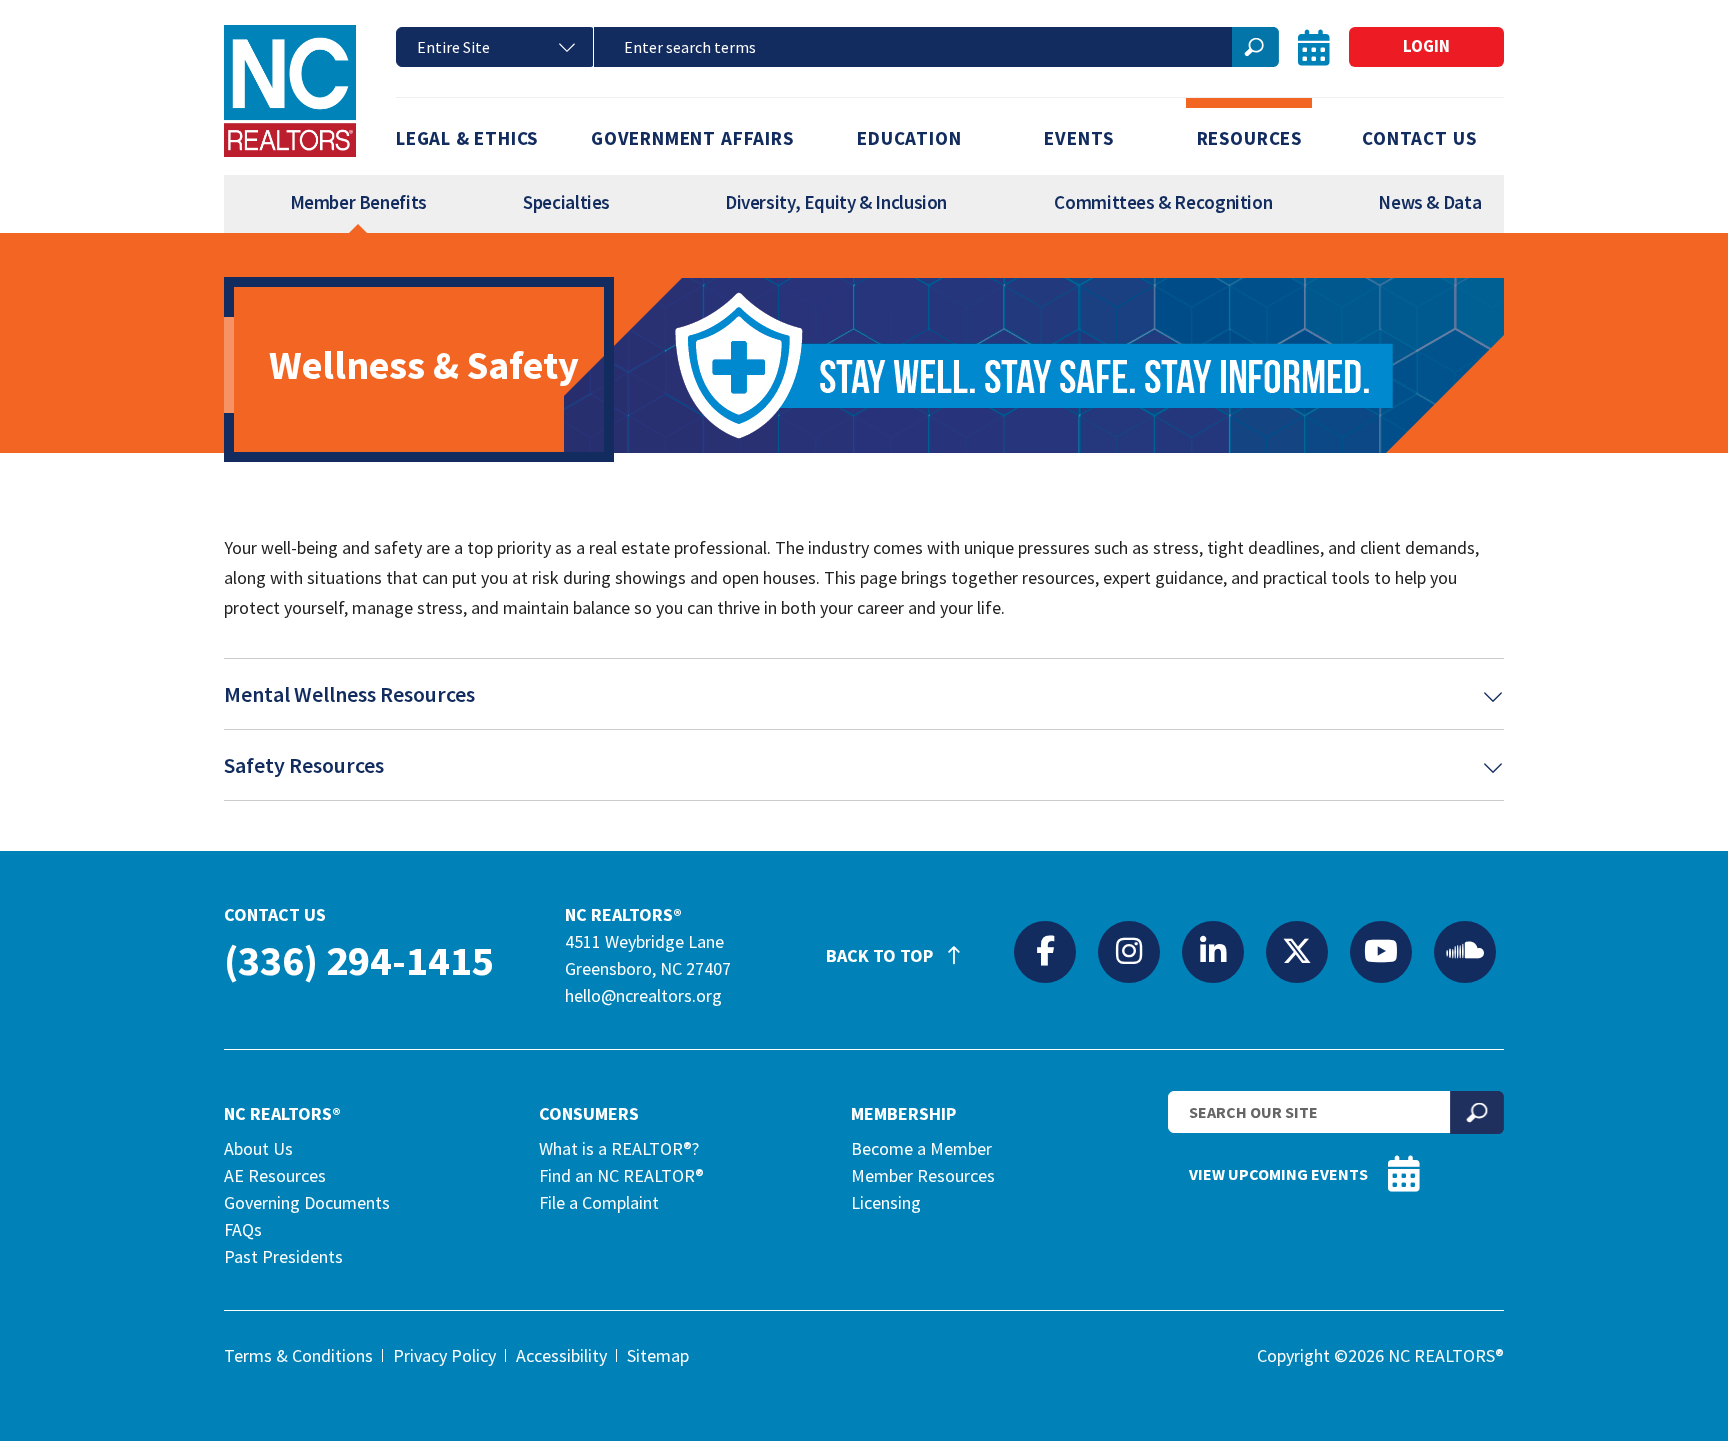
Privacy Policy (444, 1355)
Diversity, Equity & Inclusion (836, 202)
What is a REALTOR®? (619, 1148)
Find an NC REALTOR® (621, 1175)
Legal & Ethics (467, 138)
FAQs (243, 1229)
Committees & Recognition (1163, 202)
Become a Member (921, 1148)
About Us (258, 1148)
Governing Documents (307, 1202)
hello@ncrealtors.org (643, 995)
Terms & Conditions (298, 1355)
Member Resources (923, 1175)
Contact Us (1419, 138)
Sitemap (658, 1355)
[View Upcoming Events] (1314, 47)
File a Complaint (599, 1202)
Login (1426, 46)
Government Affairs (692, 138)
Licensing (886, 1202)
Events (1079, 138)
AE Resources (275, 1175)
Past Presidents (283, 1256)
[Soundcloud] (1465, 951)
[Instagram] (1129, 951)
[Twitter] (1297, 951)
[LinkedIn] (1213, 951)
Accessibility (561, 1355)
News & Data (1429, 202)
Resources (1249, 138)
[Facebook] (1045, 951)
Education (909, 138)
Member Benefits (358, 202)
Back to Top (881, 955)
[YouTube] (1381, 951)
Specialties (566, 202)
